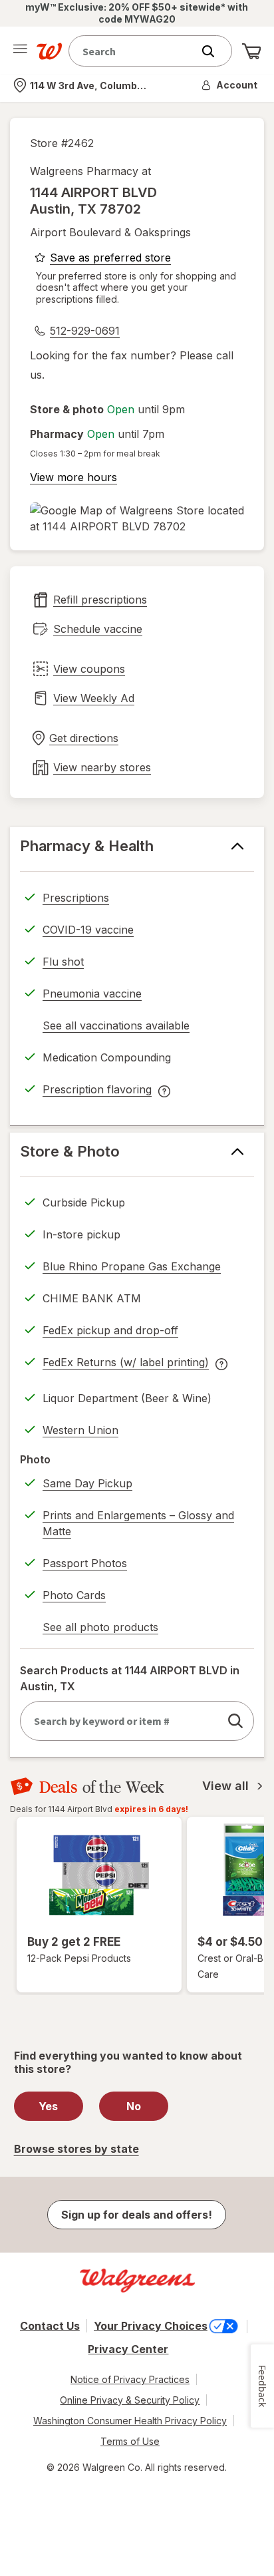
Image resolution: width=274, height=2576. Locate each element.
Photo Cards (74, 1595)
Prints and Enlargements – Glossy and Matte (138, 1523)
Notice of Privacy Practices (130, 2379)
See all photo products (100, 1629)
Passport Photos (85, 1563)
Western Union (80, 1430)
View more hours (73, 477)
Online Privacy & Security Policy (130, 2400)
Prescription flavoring (97, 1091)
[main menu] (20, 51)
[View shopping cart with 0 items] (251, 51)
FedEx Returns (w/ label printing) (126, 1364)
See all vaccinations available (116, 1027)
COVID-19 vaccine (88, 930)
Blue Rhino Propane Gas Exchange (132, 1266)
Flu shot (63, 962)
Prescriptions (76, 898)
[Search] (215, 51)
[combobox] (134, 51)
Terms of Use (130, 2441)
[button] (230, 85)
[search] (235, 1721)
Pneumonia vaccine (92, 994)
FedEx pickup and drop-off (110, 1332)
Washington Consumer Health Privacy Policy (130, 2421)
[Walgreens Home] (49, 51)
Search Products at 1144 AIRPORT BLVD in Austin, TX (130, 1678)
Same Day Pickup (87, 1483)
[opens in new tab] (137, 518)
